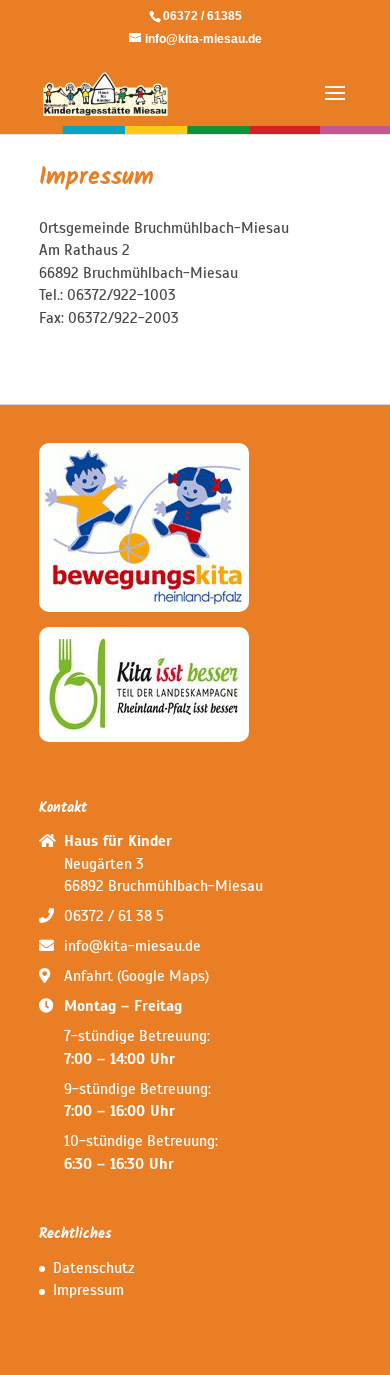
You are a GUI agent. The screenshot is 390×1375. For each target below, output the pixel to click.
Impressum (88, 1290)
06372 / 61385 (202, 16)
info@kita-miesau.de (132, 946)
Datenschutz (94, 1268)
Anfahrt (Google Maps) (136, 976)
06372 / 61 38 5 (114, 916)
